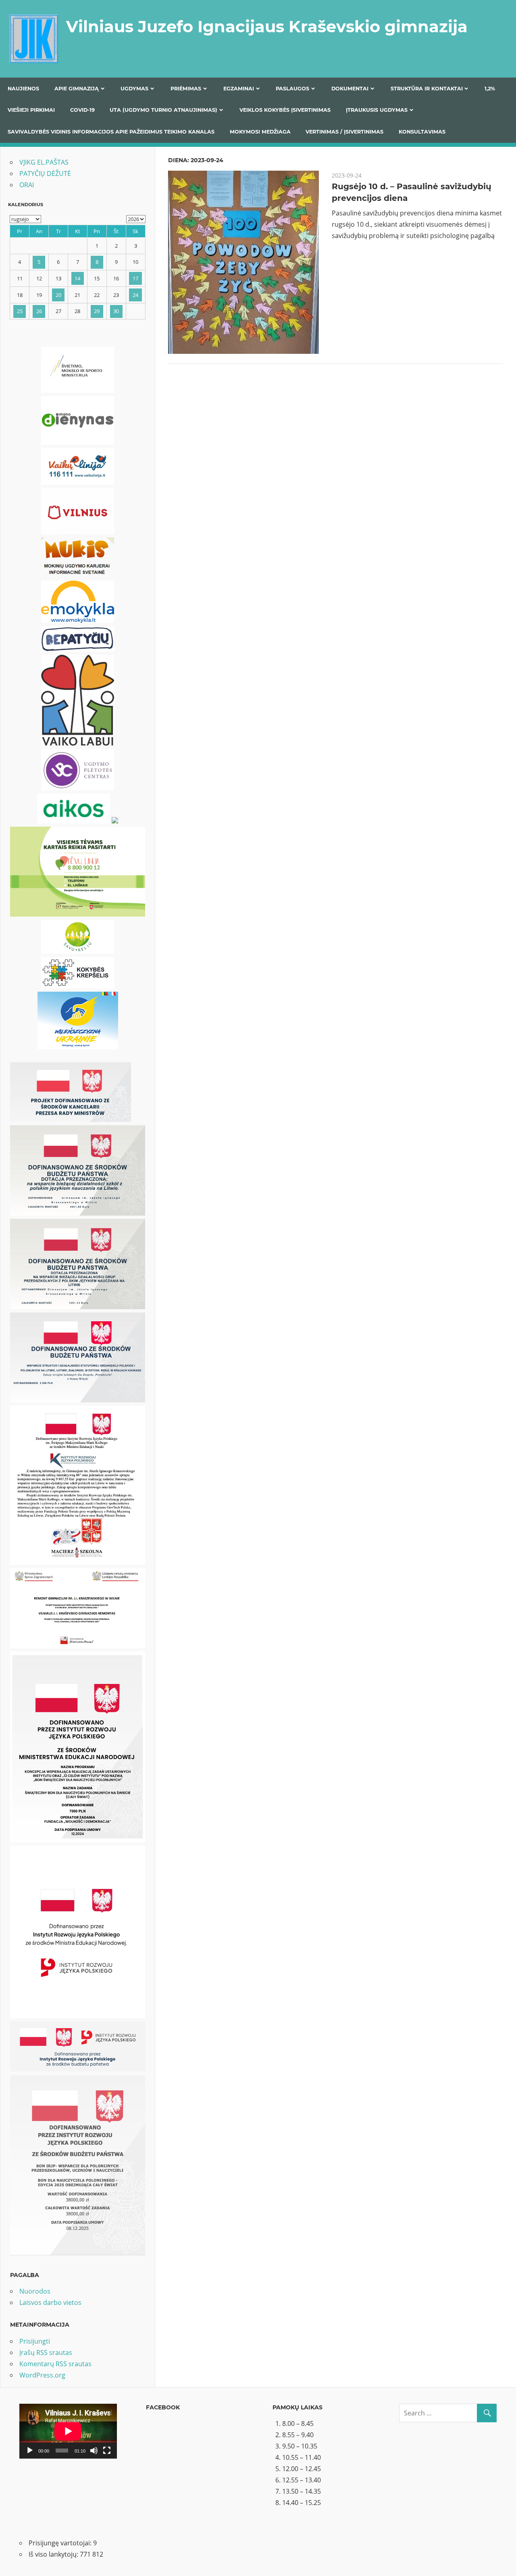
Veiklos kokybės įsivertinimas (285, 110)
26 (39, 311)
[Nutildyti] (94, 2451)
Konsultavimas (422, 132)
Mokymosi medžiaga (260, 132)
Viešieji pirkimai (31, 110)
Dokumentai (350, 89)
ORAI (27, 185)
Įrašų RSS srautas (46, 2352)
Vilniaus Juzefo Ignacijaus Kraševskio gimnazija (267, 26)
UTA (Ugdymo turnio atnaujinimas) (163, 110)
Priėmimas (186, 89)
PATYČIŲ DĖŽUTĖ (45, 173)
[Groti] (30, 2451)
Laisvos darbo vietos (50, 2302)
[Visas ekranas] (107, 2451)
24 (135, 295)
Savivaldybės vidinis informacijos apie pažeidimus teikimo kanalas (111, 132)
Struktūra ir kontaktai (427, 89)
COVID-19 (82, 110)
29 (97, 311)
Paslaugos (292, 89)
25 (20, 311)
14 (77, 278)
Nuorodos (35, 2291)
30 (116, 311)
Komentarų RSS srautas (55, 2364)
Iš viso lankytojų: (54, 2554)
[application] (68, 2431)
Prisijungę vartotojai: (61, 2543)
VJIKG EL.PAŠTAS (44, 162)
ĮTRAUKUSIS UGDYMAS (377, 110)
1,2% (490, 89)
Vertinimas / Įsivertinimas (344, 132)
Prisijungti (35, 2341)
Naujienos (23, 89)
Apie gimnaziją (77, 89)
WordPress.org (42, 2375)
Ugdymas (134, 89)
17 (135, 278)
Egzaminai (239, 89)
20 (58, 295)
